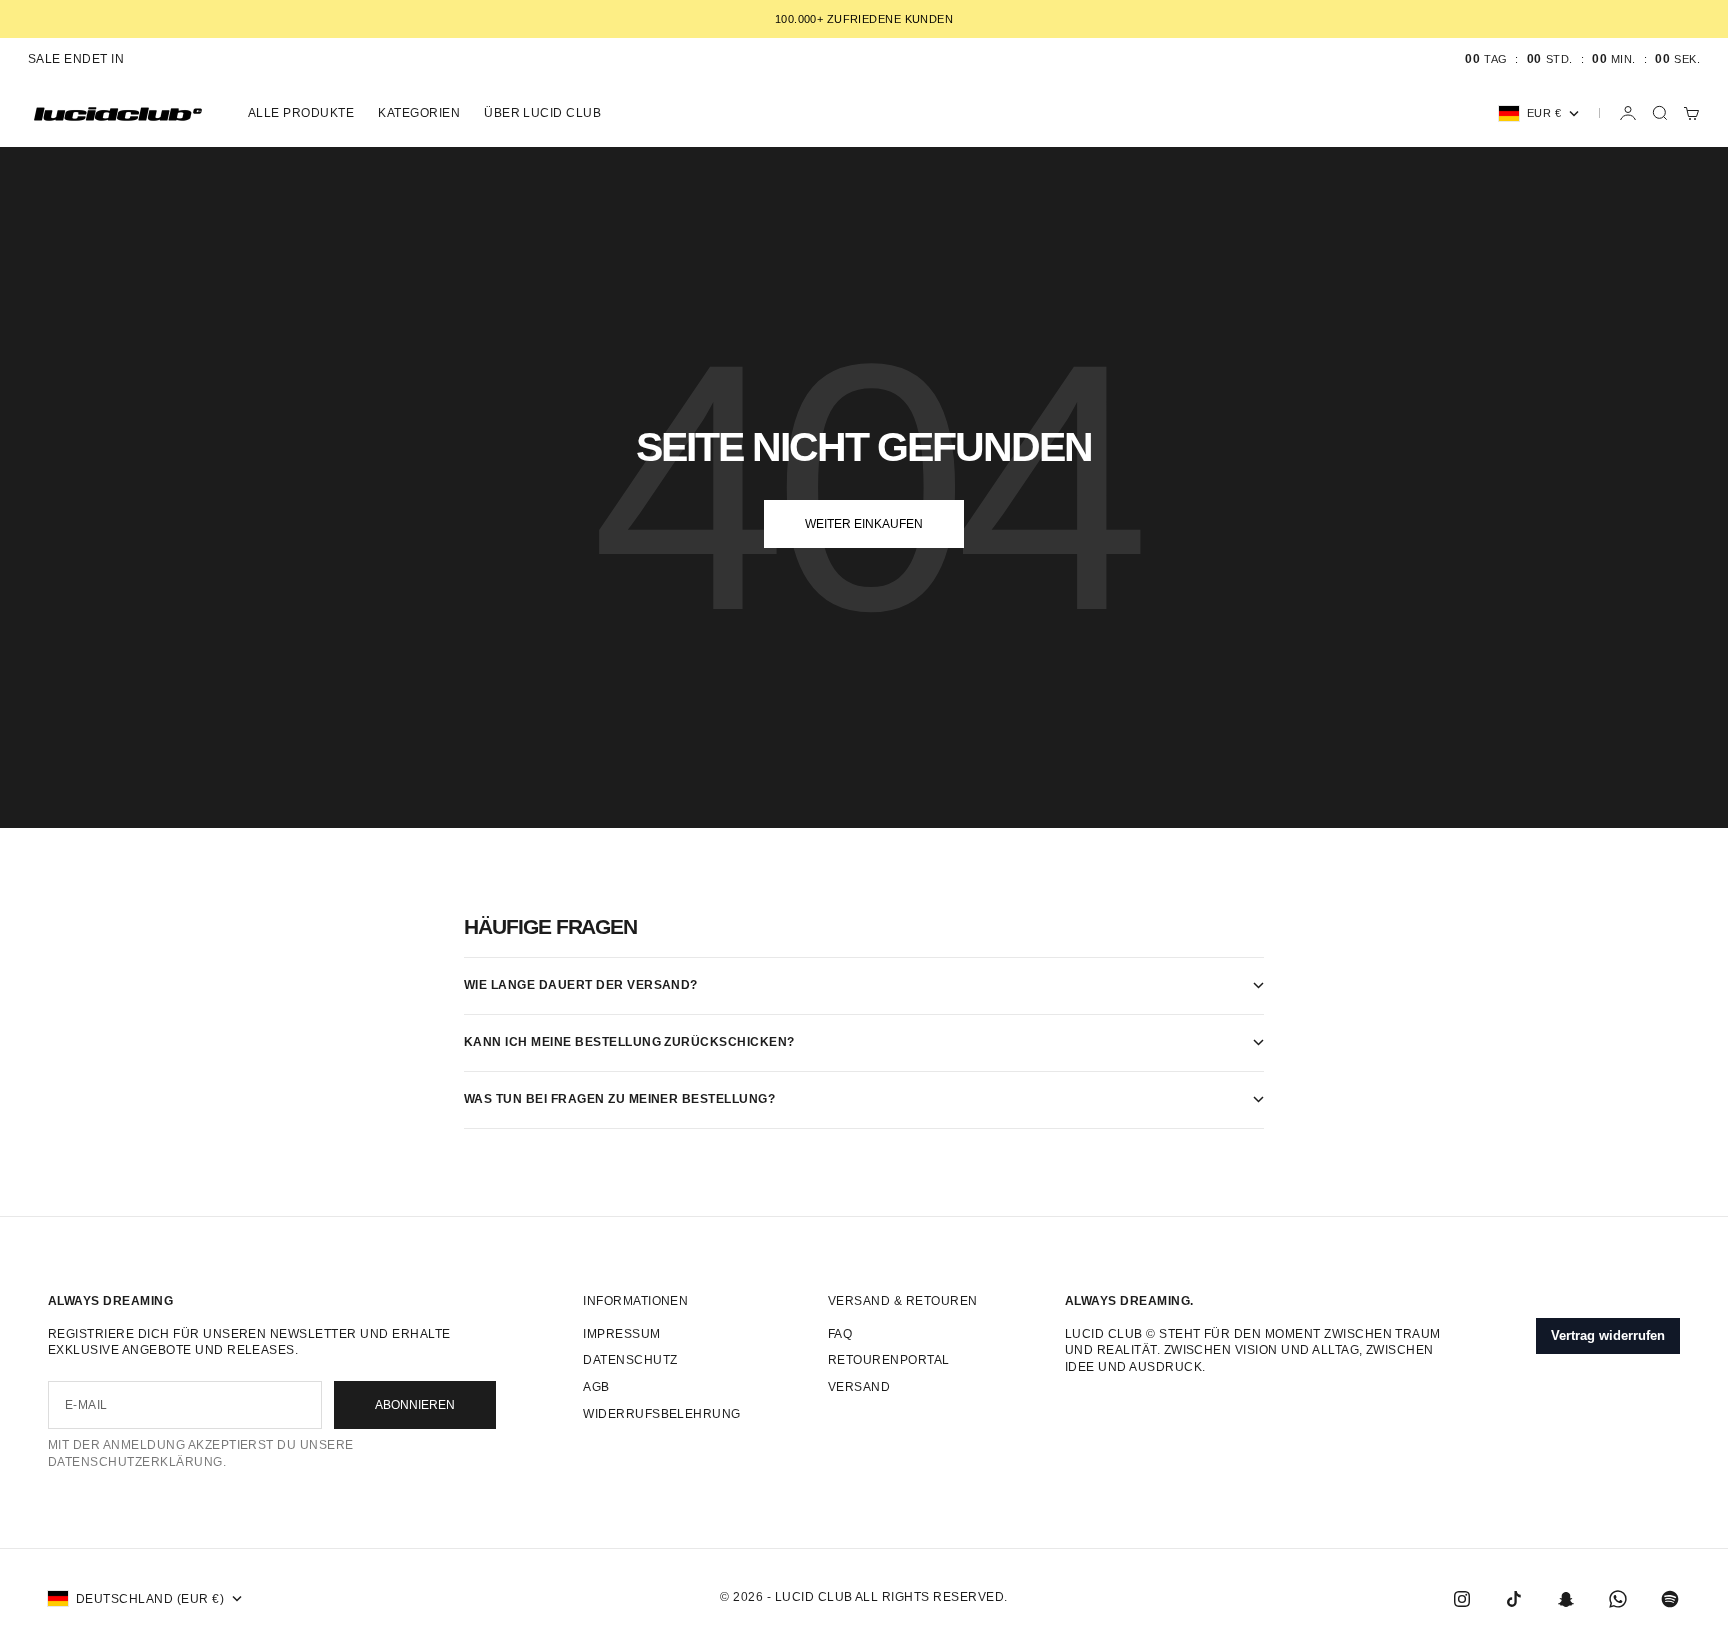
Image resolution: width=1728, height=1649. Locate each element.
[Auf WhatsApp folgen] (1618, 1599)
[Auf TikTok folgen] (1514, 1599)
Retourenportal (889, 1360)
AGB (596, 1387)
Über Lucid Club (542, 113)
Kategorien (419, 113)
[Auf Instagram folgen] (1462, 1599)
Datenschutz (630, 1360)
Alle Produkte (301, 113)
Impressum (621, 1334)
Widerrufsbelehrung (662, 1414)
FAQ (840, 1334)
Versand (859, 1387)
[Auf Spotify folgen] (1670, 1599)
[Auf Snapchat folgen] (1566, 1599)
